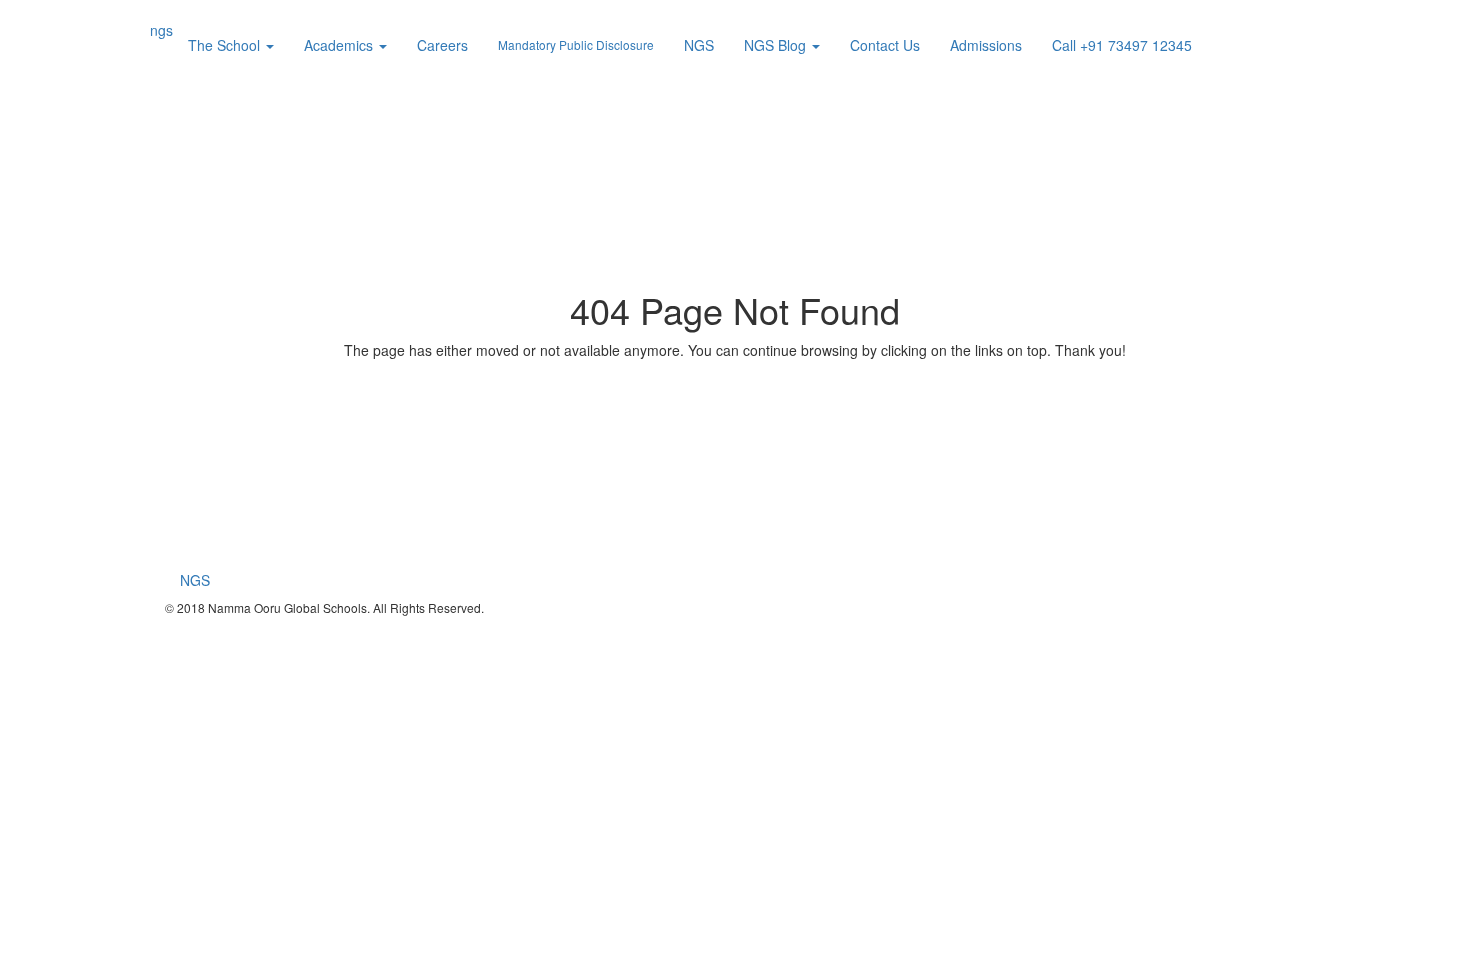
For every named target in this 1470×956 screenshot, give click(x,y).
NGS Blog (777, 45)
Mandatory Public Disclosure (576, 44)
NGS (699, 45)
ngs (161, 30)
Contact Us (885, 45)
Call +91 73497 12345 (1122, 45)
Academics (340, 45)
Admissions (986, 45)
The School (226, 45)
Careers (442, 45)
